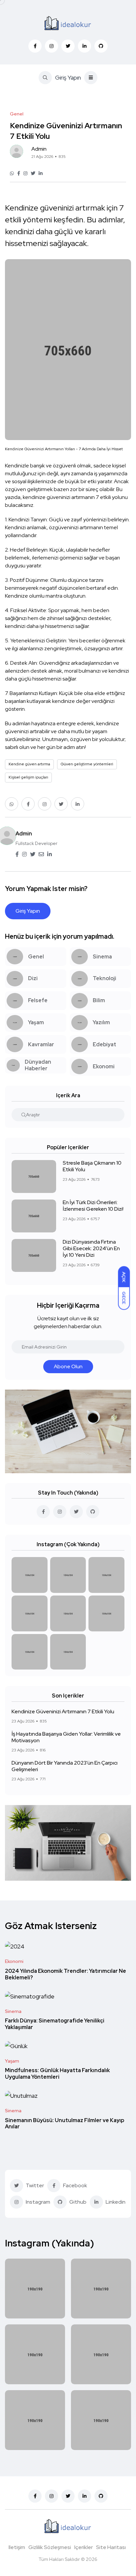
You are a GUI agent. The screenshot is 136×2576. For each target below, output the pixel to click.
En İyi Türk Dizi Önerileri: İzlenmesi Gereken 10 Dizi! (93, 1206)
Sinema (13, 2011)
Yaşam (12, 2061)
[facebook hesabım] (43, 1512)
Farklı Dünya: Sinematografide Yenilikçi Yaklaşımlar (55, 2024)
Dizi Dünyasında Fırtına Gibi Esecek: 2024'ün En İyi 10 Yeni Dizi (91, 1249)
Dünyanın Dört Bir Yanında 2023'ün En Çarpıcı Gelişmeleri (65, 1766)
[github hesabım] (93, 1512)
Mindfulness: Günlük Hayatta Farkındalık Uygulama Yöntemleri (57, 2074)
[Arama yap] (24, 1115)
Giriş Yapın (68, 77)
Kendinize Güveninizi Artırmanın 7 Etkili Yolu (63, 1711)
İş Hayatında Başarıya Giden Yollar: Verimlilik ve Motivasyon (66, 1737)
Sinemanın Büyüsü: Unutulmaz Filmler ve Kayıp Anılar (65, 2124)
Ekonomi (14, 1961)
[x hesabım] (76, 1512)
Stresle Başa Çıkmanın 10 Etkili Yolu (92, 1166)
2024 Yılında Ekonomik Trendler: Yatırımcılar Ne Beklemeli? (66, 1974)
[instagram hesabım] (60, 1512)
